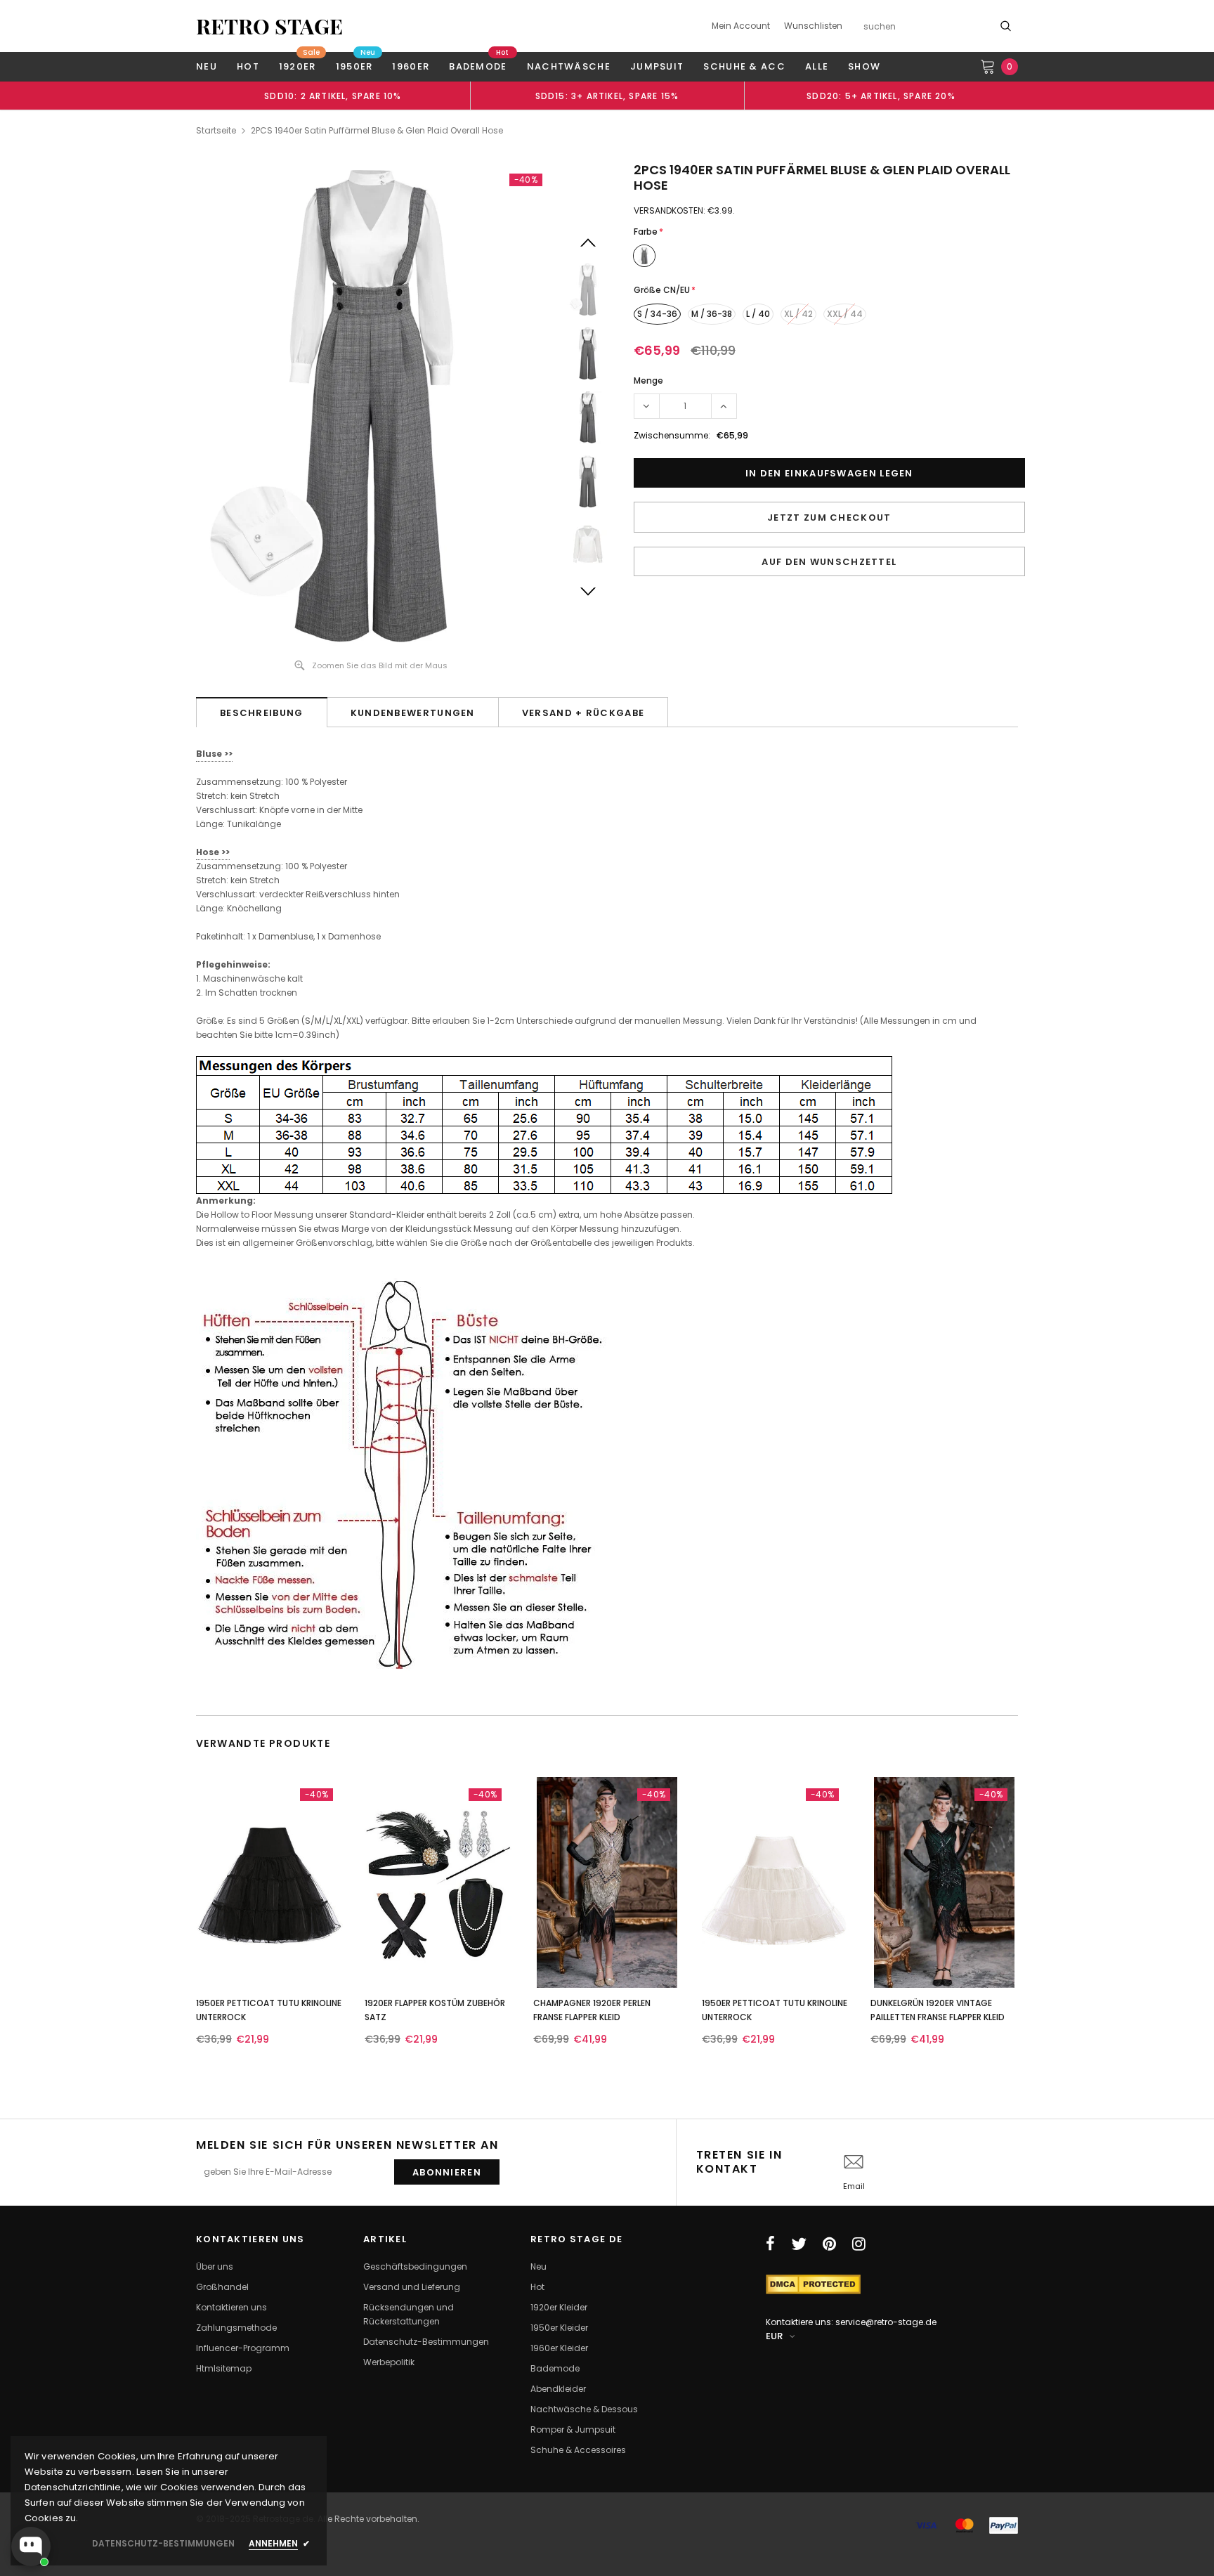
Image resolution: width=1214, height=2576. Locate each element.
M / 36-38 (712, 314)
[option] (333, 96)
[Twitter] (799, 2244)
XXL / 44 (845, 314)
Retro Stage (269, 26)
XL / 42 (798, 314)
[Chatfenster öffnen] (31, 2546)
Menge (648, 380)
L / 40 (758, 314)
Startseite (216, 130)
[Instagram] (859, 2244)
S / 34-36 (657, 314)
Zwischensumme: (672, 435)
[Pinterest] (829, 2244)
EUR (774, 2336)
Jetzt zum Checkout (829, 518)
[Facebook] (770, 2244)
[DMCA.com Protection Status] (813, 2283)
